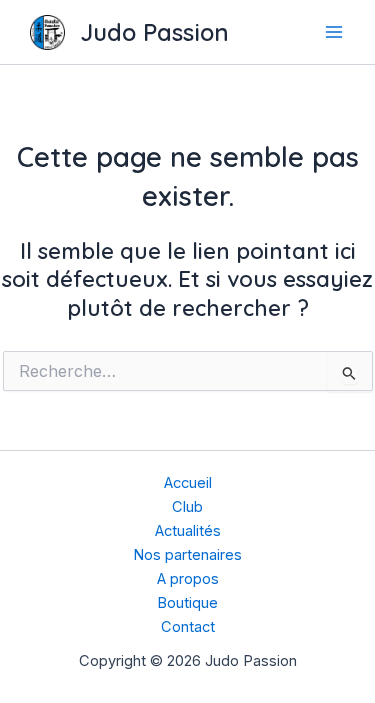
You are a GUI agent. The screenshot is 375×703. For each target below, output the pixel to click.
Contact (188, 627)
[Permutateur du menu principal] (334, 32)
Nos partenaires (187, 555)
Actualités (188, 531)
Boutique (187, 603)
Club (187, 507)
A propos (188, 579)
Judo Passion (154, 32)
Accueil (188, 483)
